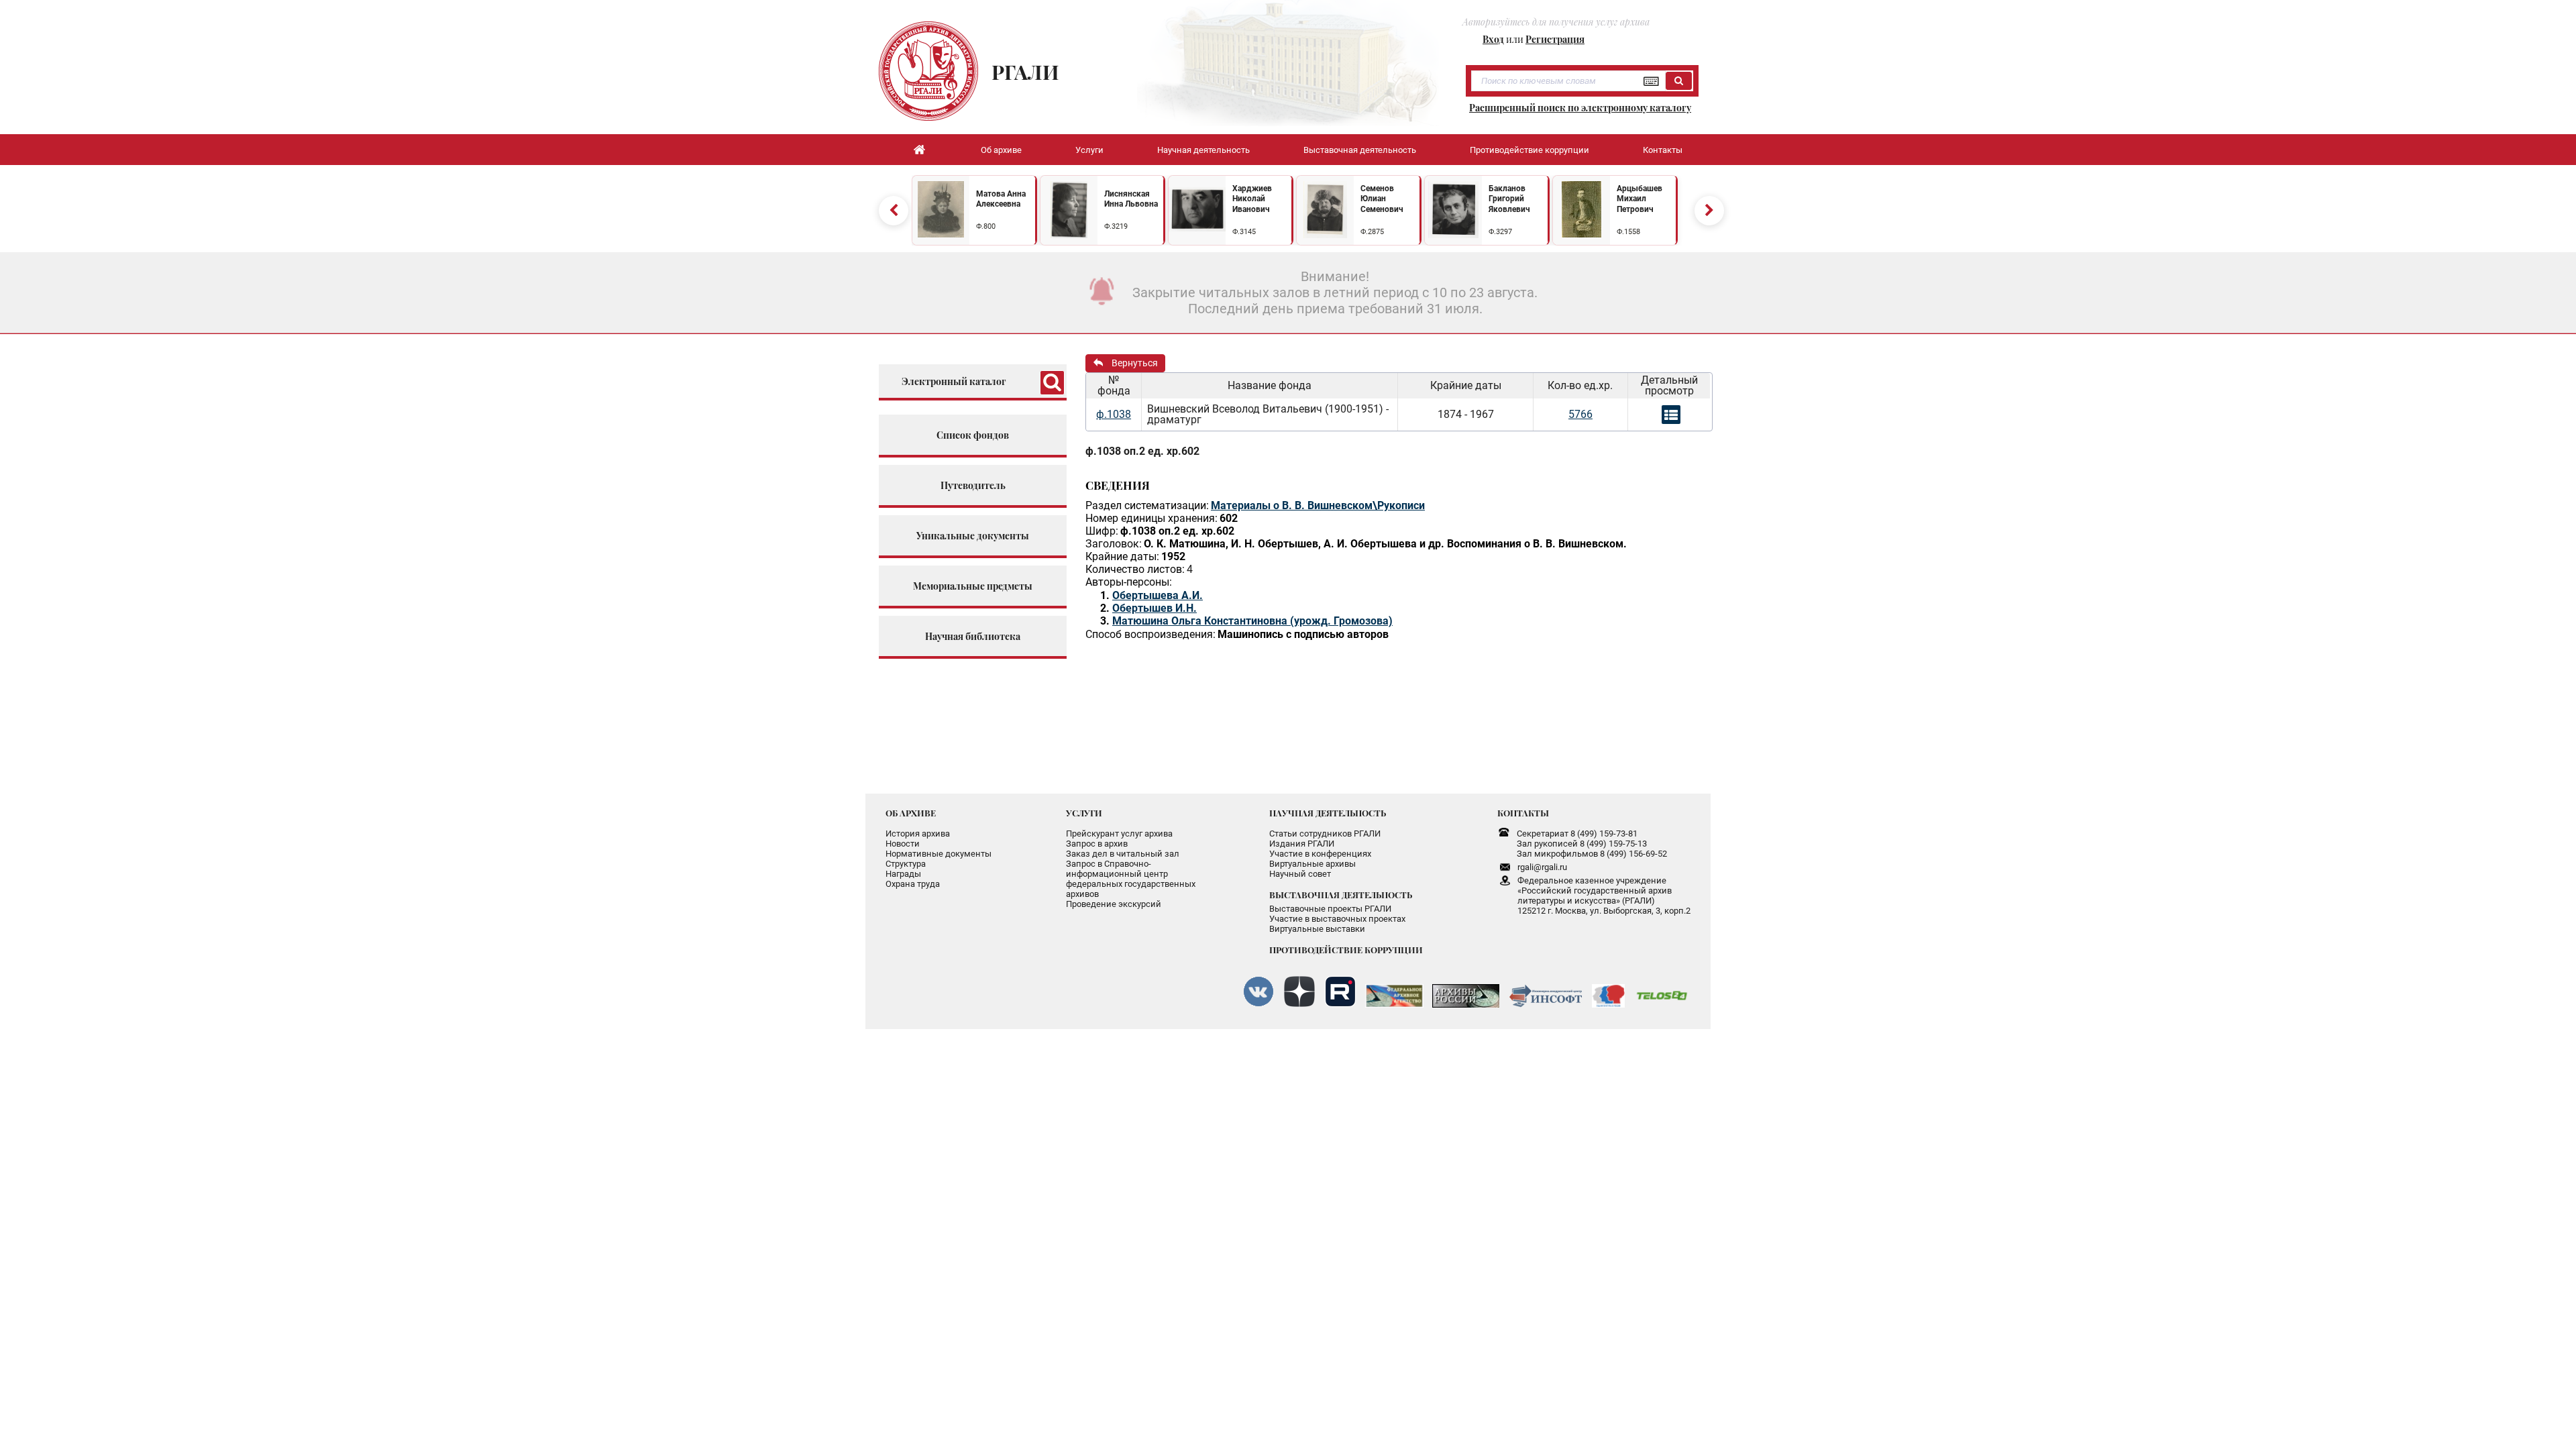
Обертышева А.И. (1158, 595)
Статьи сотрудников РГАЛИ (1325, 834)
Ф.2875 (1372, 232)
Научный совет (1300, 874)
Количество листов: (1135, 569)
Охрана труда (913, 884)
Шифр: (1102, 531)
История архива (918, 834)
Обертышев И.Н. (1155, 608)
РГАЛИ (1025, 72)
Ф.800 (986, 226)
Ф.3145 (1244, 232)
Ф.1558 (1628, 232)
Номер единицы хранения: (1151, 518)
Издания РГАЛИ (1302, 844)
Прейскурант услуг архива (1119, 834)
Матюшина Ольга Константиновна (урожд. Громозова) (1252, 621)
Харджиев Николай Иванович (1252, 199)
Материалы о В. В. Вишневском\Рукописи (1318, 505)
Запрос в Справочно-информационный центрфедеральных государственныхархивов (1131, 879)
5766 (1580, 414)
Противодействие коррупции (1529, 150)
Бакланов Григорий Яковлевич (1509, 199)
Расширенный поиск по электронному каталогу (1580, 108)
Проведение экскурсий (1114, 904)
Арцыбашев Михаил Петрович (1640, 199)
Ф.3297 (1500, 232)
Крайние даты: (1122, 556)
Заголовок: (1114, 544)
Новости (903, 844)
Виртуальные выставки (1317, 929)
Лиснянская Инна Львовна (1131, 199)
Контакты (1663, 150)
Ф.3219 (1116, 226)
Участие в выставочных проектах (1337, 919)
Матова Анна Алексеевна (1001, 199)
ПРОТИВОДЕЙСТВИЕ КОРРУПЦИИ (1346, 950)
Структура (906, 864)
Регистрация (1555, 39)
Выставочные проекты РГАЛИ (1330, 909)
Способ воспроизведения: (1150, 634)
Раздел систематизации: (1147, 505)
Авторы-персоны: (1129, 582)
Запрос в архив (1097, 844)
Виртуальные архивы (1312, 864)
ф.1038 (1114, 414)
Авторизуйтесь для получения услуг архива (1556, 22)
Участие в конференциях (1320, 854)
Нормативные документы (938, 854)
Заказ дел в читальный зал (1123, 854)
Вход (1493, 39)
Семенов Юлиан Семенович (1382, 199)
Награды (903, 874)
